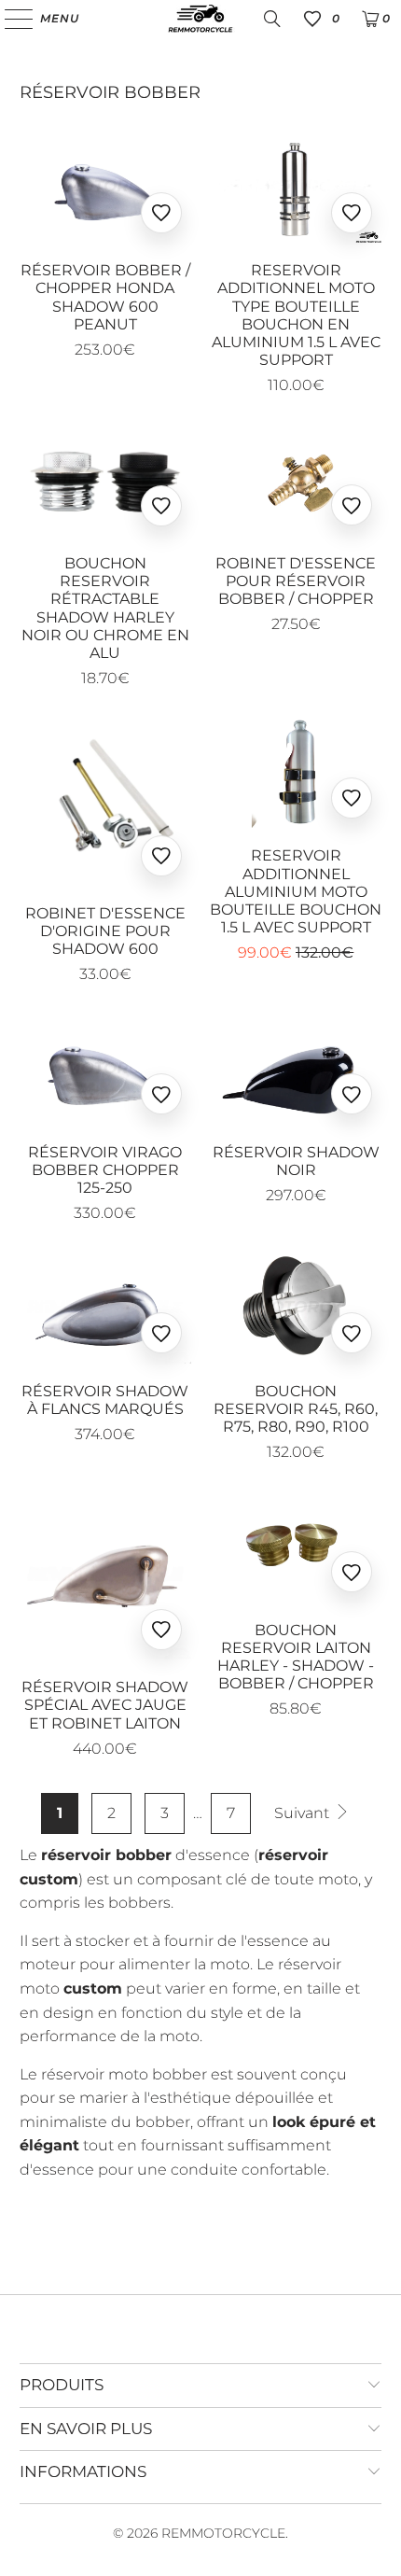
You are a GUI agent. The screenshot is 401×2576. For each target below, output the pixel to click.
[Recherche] (272, 19)
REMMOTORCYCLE (223, 2533)
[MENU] (10, 19)
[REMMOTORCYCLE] (201, 19)
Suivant (304, 1813)
